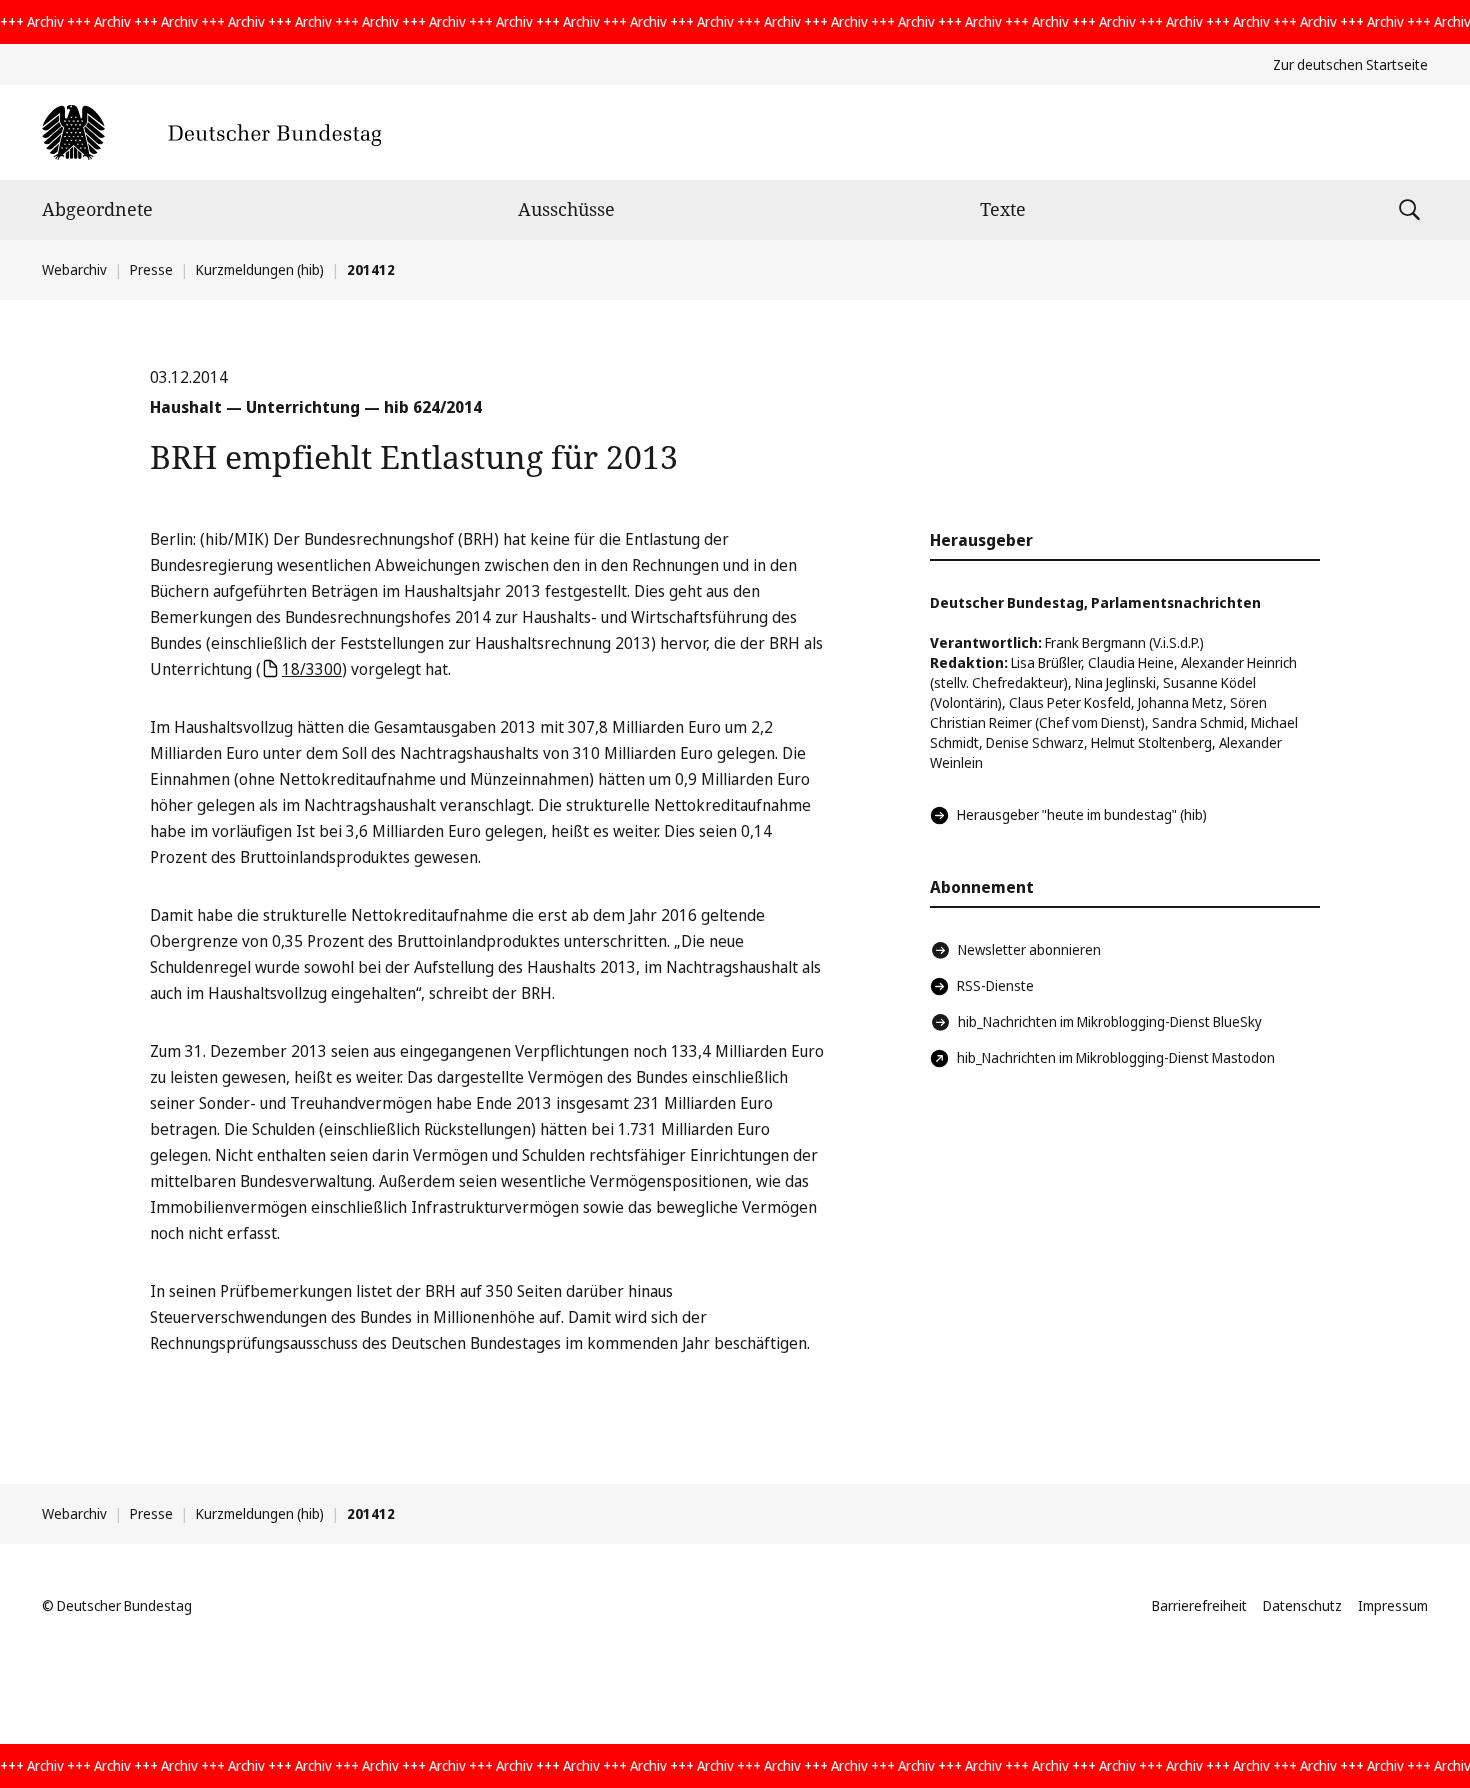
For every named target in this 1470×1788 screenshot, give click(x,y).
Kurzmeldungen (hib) (260, 269)
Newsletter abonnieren (1029, 949)
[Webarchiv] (211, 132)
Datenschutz (1302, 1605)
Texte (1003, 209)
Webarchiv (74, 269)
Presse (151, 269)
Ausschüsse (566, 209)
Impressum (1393, 1605)
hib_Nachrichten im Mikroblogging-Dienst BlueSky (1110, 1021)
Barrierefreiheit (1199, 1605)
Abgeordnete (97, 209)
